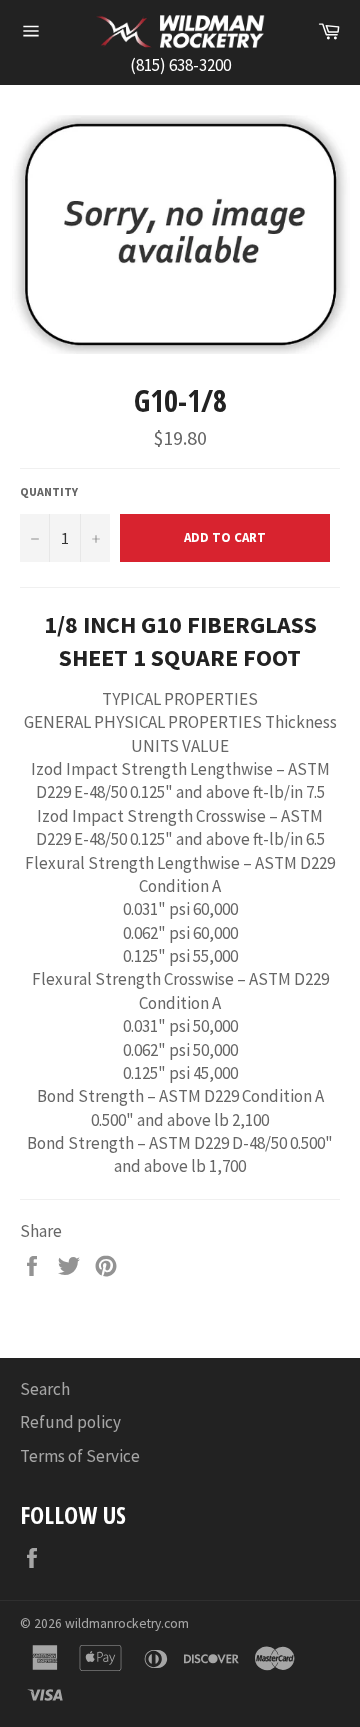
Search (45, 1389)
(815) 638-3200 (180, 65)
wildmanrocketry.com (127, 1623)
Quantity (49, 491)
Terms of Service (80, 1456)
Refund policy (70, 1422)
